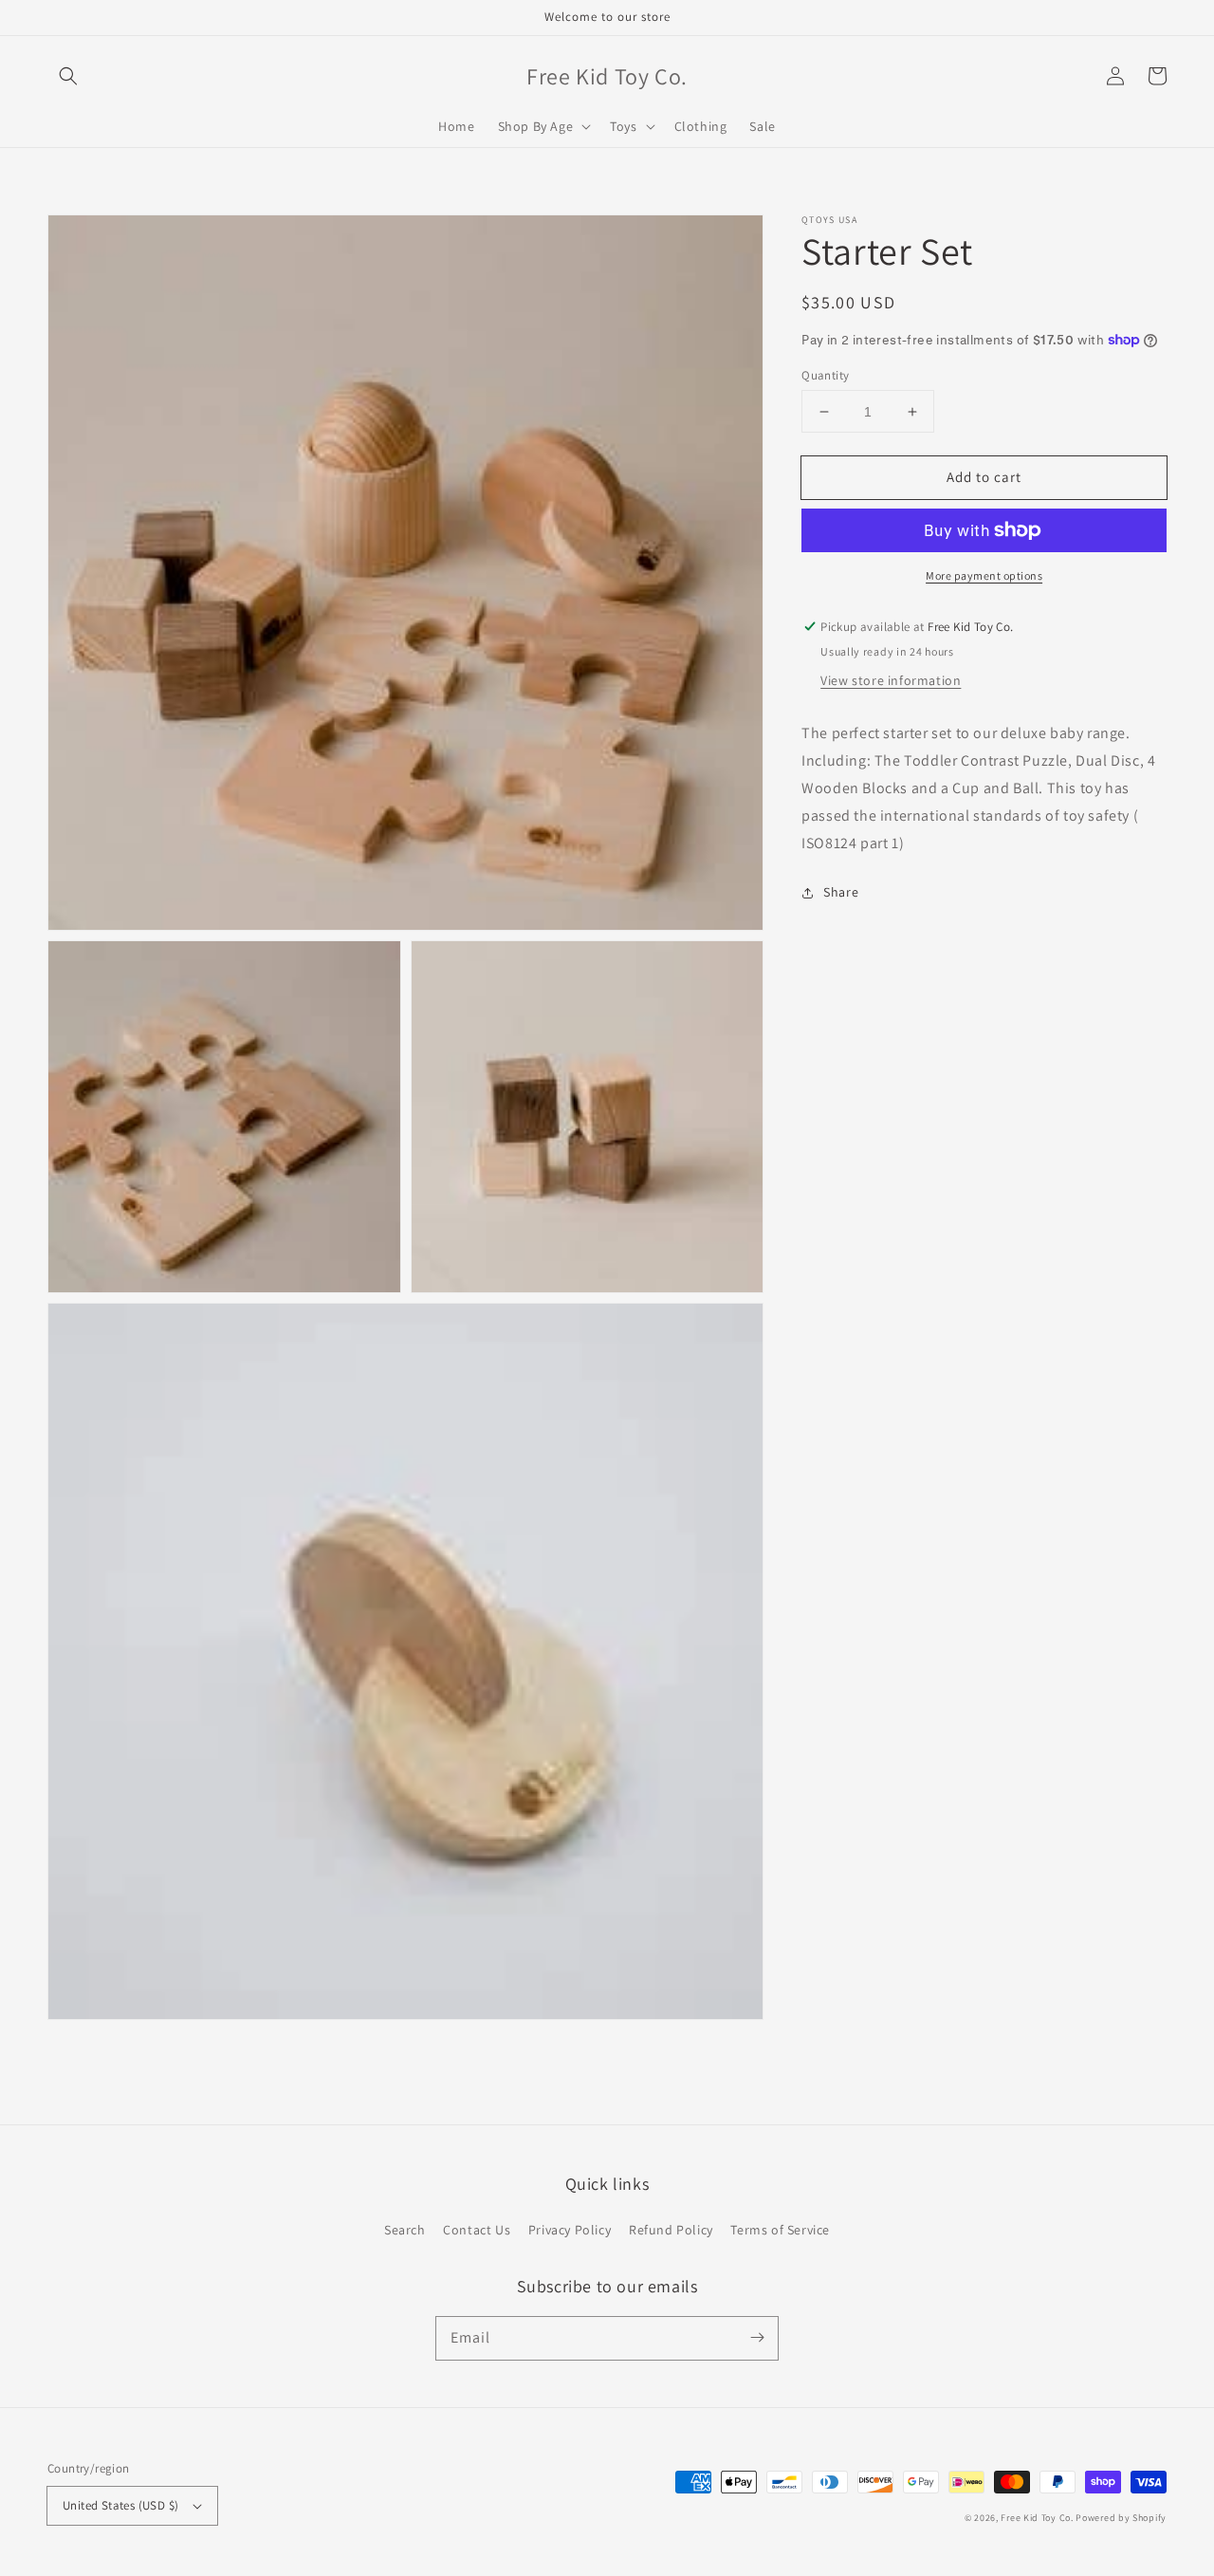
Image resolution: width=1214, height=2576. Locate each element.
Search (405, 2230)
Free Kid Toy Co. (1037, 2518)
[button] (68, 76)
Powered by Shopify (1121, 2518)
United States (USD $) (120, 2505)
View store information (891, 680)
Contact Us (477, 2230)
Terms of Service (780, 2230)
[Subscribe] (757, 2338)
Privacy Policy (570, 2230)
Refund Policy (671, 2230)
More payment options (984, 575)
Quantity (825, 375)
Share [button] (841, 892)
